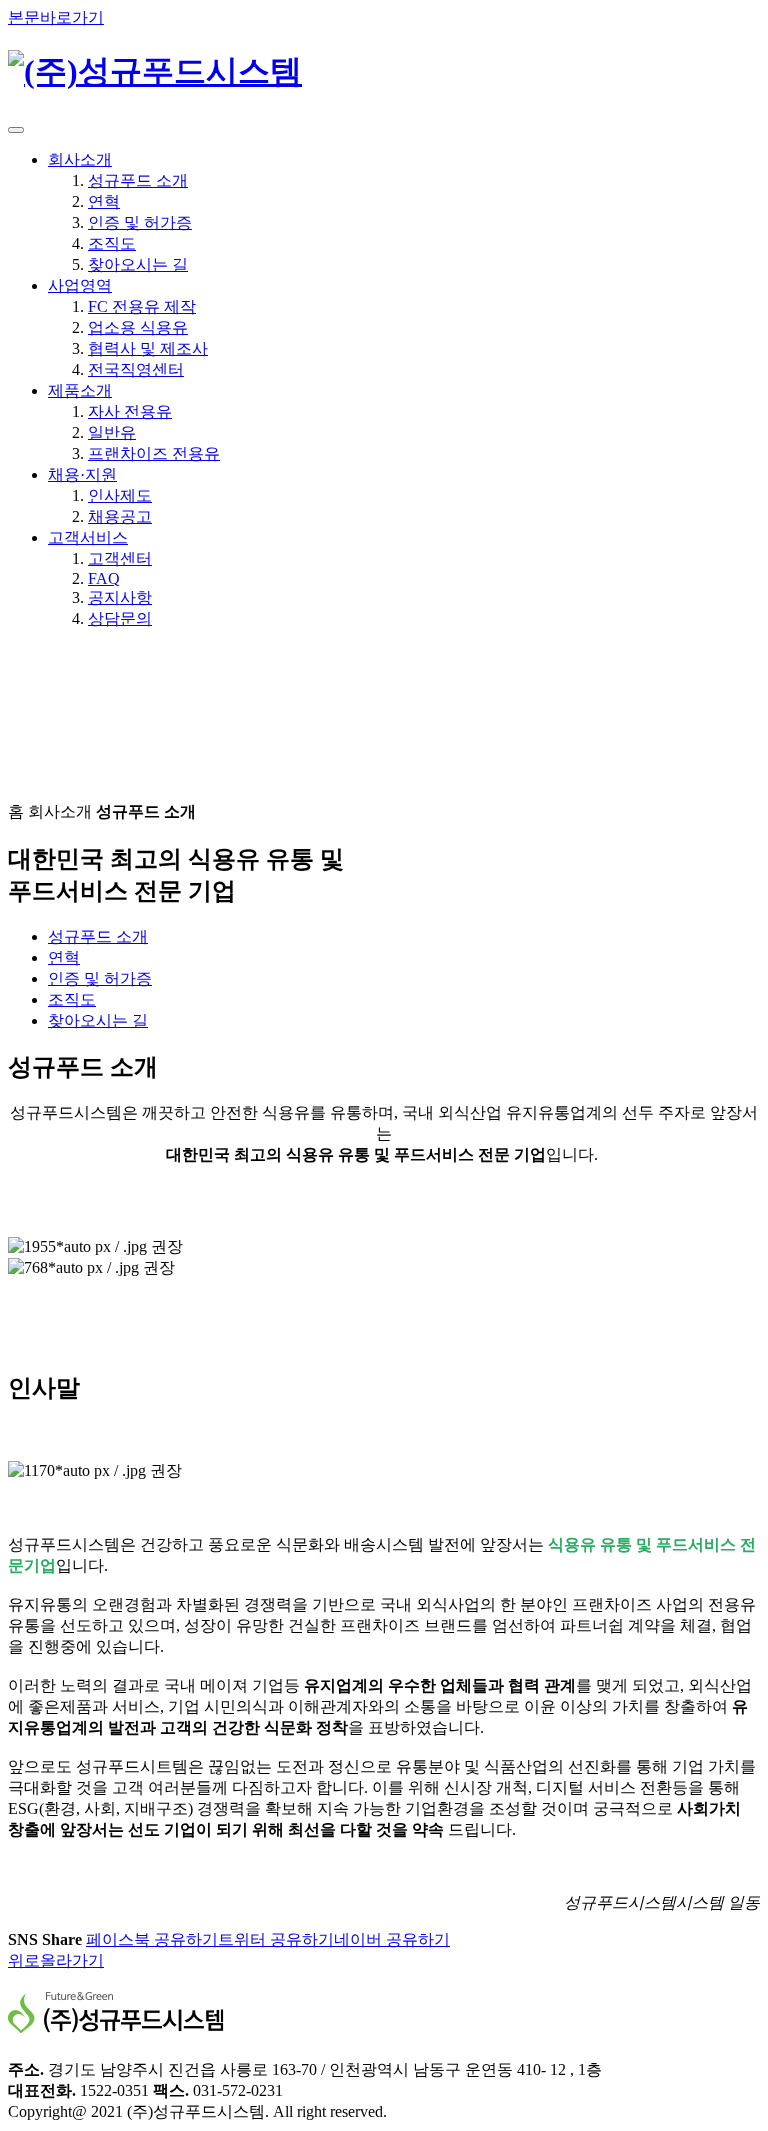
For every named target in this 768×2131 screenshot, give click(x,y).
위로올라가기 (56, 1960)
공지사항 (120, 597)
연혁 (104, 201)
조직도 (112, 243)
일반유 (112, 432)
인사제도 (120, 495)
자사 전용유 (130, 411)
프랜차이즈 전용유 (154, 453)
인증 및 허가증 (140, 222)
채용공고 (120, 516)
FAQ (104, 578)
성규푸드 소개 (138, 180)
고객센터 (120, 558)
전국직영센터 (136, 369)
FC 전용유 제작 (142, 306)
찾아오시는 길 (138, 264)
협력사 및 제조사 (148, 348)
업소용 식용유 (138, 327)
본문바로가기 (56, 17)
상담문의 (120, 618)
